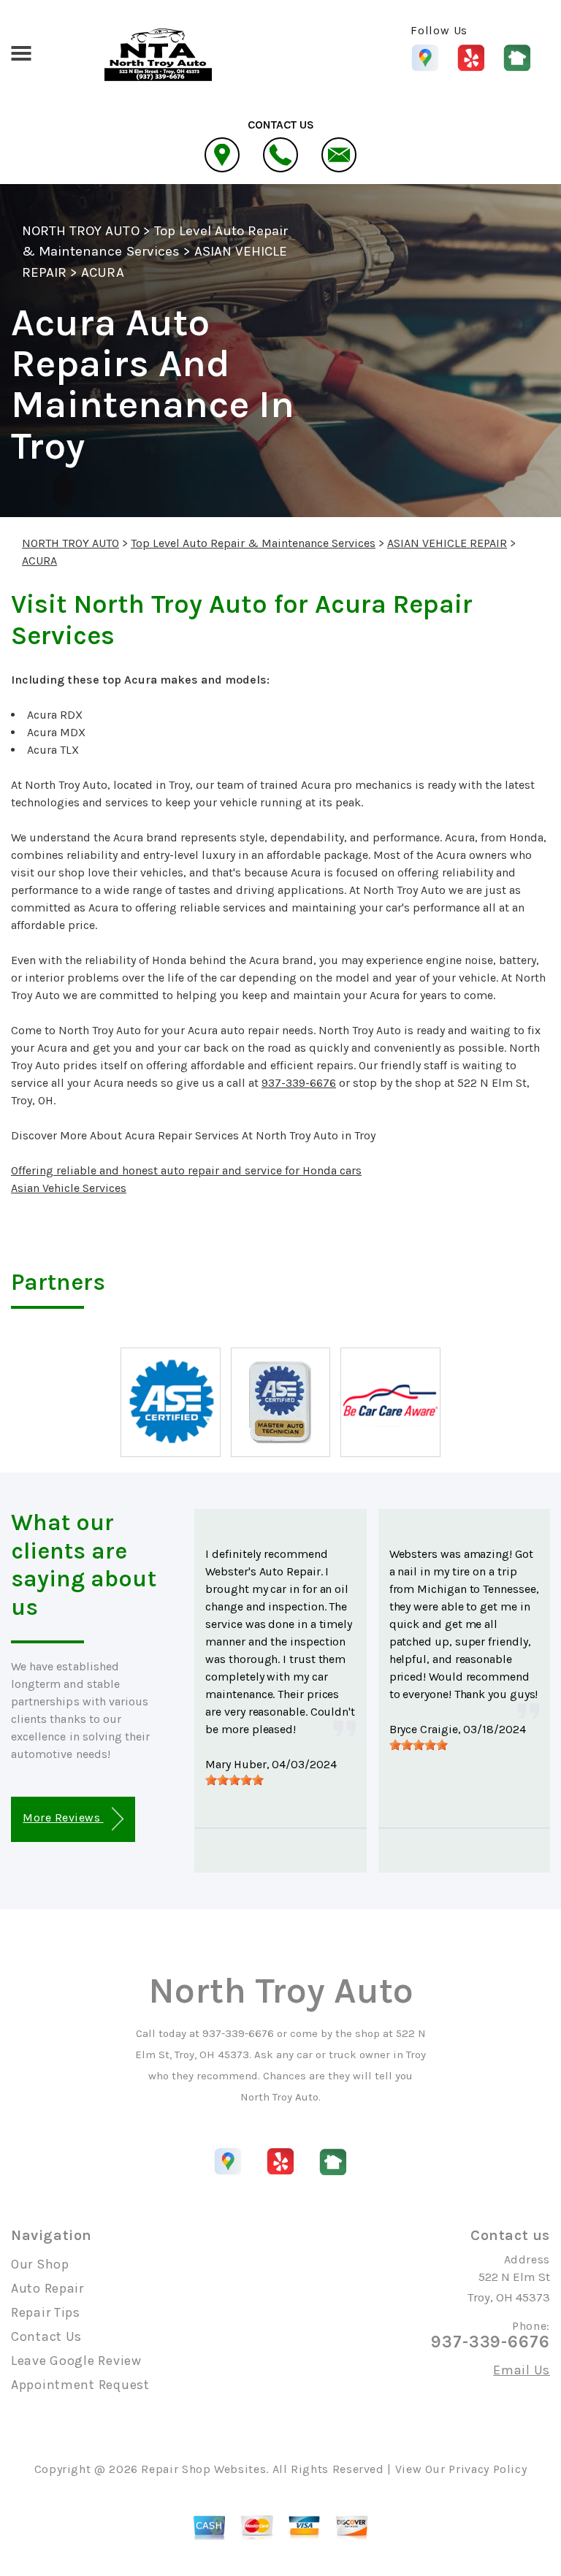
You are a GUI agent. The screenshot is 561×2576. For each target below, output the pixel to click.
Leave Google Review (76, 2361)
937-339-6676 (299, 1083)
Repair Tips (46, 2312)
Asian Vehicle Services (69, 1188)
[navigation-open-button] (21, 52)
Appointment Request (80, 2385)
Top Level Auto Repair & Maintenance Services (253, 543)
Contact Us (46, 2336)
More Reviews (63, 1818)
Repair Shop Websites (203, 2469)
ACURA (102, 272)
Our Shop (40, 2264)
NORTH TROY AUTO (81, 231)
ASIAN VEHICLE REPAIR (447, 543)
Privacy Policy (488, 2469)
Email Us (522, 2370)
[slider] (234, 1780)
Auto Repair (47, 2288)
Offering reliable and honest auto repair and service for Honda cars (186, 1170)
